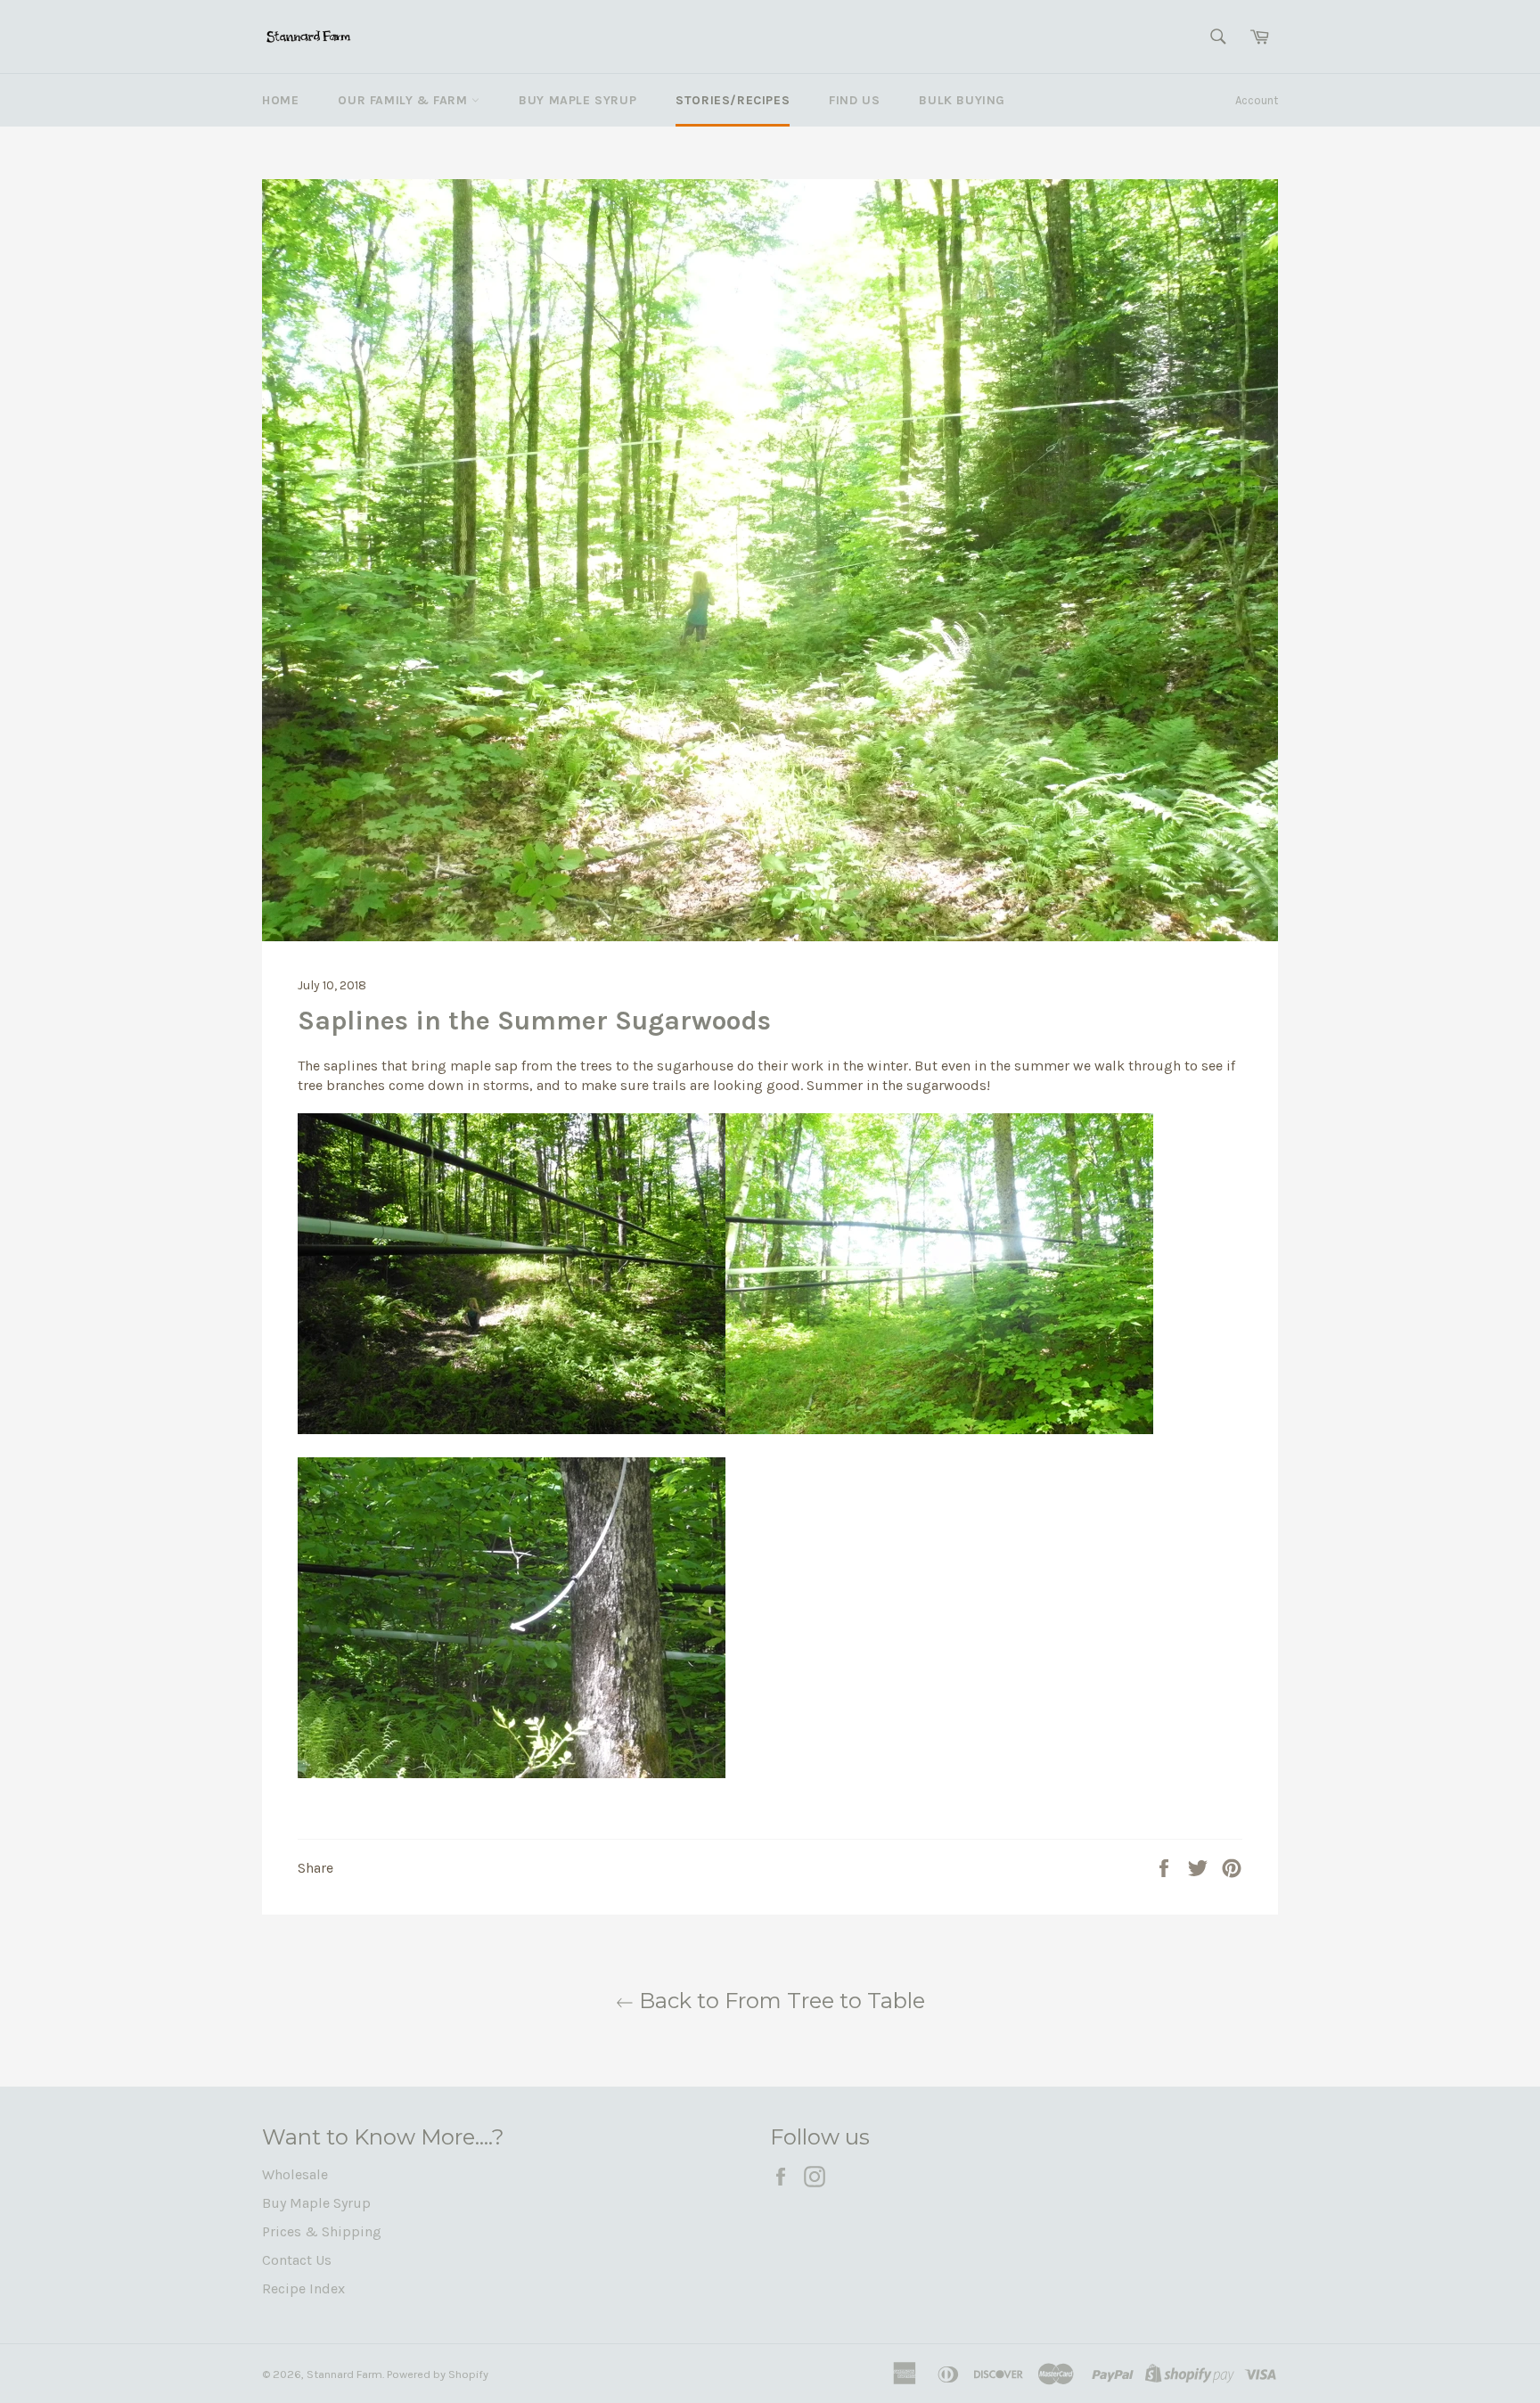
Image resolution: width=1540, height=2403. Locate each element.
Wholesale (295, 2174)
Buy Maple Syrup (577, 100)
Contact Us (297, 2260)
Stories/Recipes (733, 100)
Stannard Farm (344, 2374)
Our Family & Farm (405, 100)
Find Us (854, 100)
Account (1257, 100)
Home (280, 100)
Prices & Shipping (322, 2231)
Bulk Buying (962, 100)
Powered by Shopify (438, 2374)
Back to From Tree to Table (779, 2001)
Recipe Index (303, 2288)
